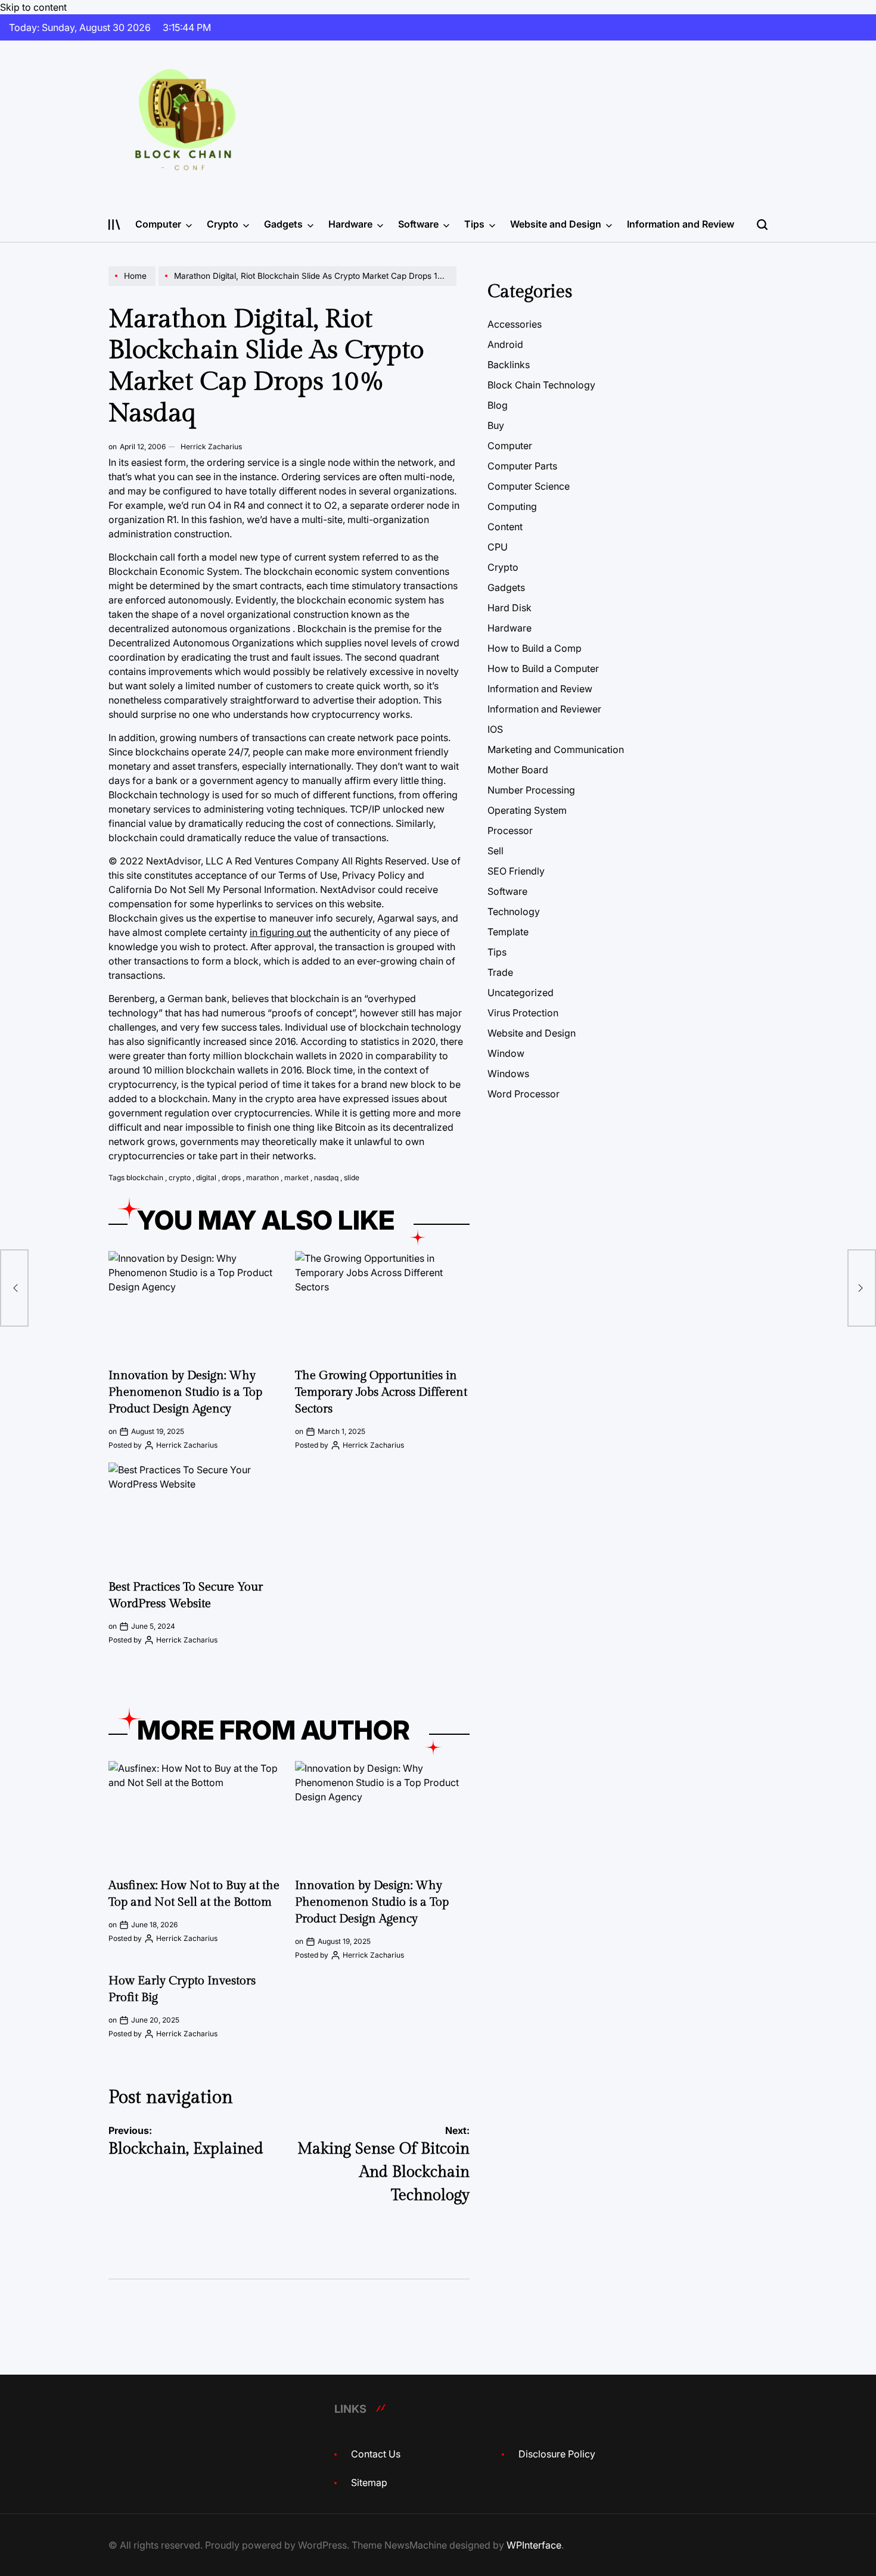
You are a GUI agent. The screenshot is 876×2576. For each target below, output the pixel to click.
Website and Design (556, 224)
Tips (474, 224)
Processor (510, 830)
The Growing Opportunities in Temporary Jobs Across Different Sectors (381, 1392)
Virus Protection (523, 1013)
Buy (496, 425)
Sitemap (369, 2482)
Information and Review (681, 224)
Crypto (223, 224)
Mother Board (518, 770)
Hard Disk (510, 608)
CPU (498, 547)
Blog (498, 405)
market (296, 1177)
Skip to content (33, 7)
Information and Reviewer (544, 709)
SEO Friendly (516, 871)
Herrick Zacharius (211, 447)
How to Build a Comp (535, 648)
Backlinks (509, 365)
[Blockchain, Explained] (14, 1288)
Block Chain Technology (541, 385)
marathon (263, 1177)
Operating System (527, 810)
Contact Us (376, 2454)
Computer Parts (522, 466)
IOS (495, 729)
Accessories (515, 324)
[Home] (133, 285)
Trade (500, 972)
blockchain (145, 1177)
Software (418, 224)
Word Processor (524, 1094)
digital (206, 1177)
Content (505, 527)
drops (231, 1177)
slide (352, 1177)
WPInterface (534, 2545)
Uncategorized (521, 993)
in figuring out (280, 932)
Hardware (350, 224)
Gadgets (283, 224)
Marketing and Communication (556, 749)
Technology (514, 911)
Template (508, 932)
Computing (512, 506)
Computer (158, 224)
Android (505, 344)
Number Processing (531, 790)
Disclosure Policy (557, 2454)
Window (506, 1053)
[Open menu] (114, 225)
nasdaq (326, 1177)
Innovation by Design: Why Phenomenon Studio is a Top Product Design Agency (185, 1392)
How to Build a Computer (543, 668)
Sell (496, 851)
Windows (508, 1074)
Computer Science (529, 486)
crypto (180, 1177)
